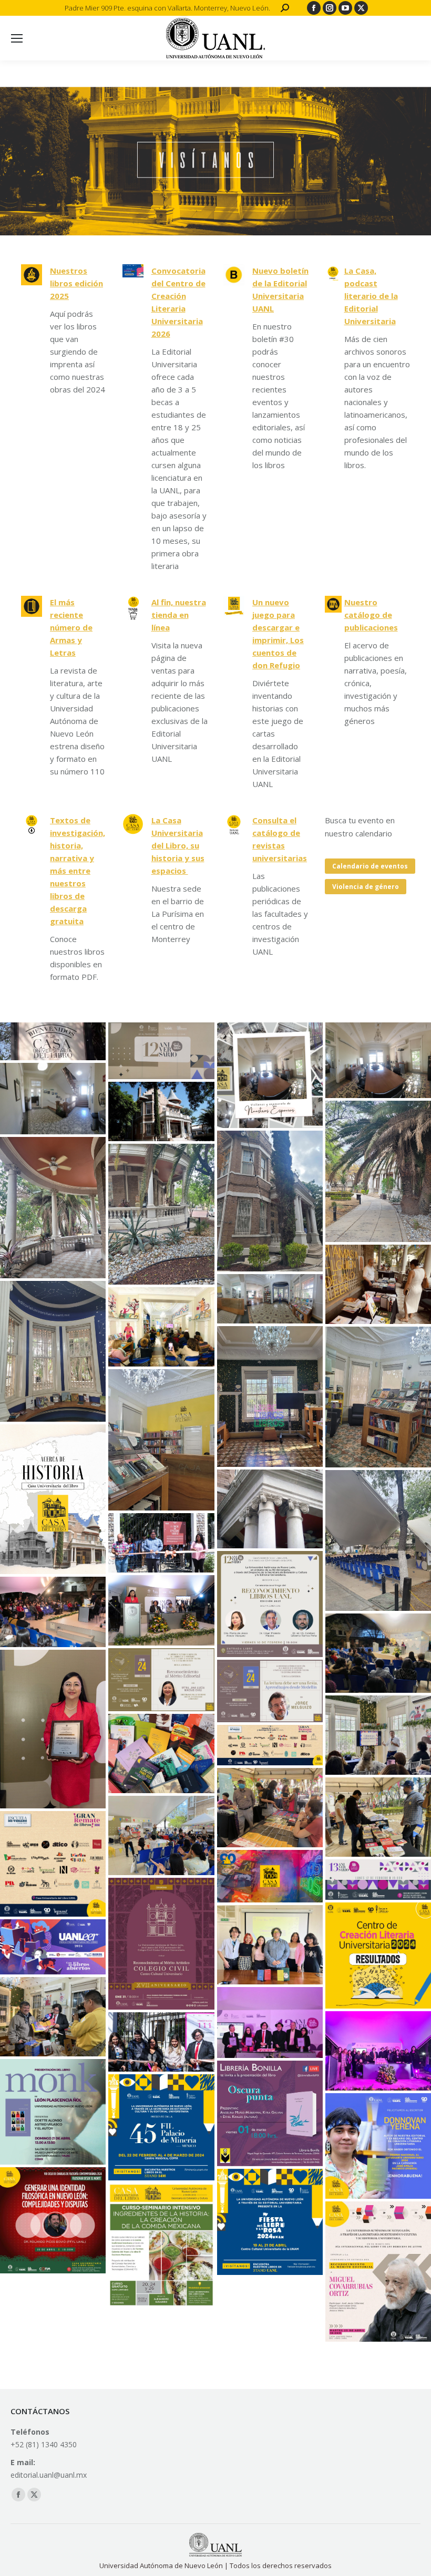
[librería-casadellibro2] (378, 1397)
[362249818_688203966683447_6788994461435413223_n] (270, 1808)
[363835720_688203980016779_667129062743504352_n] (378, 1817)
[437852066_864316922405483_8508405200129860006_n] (378, 2272)
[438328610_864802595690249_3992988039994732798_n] (161, 2245)
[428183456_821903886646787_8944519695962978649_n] (53, 2017)
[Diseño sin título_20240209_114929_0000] (378, 1880)
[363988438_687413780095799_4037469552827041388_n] (53, 1864)
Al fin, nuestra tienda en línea (179, 615)
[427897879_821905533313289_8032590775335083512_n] (378, 2051)
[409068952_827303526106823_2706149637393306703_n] (53, 1947)
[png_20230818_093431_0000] (53, 1499)
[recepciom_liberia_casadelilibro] (270, 1299)
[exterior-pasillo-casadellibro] (378, 1171)
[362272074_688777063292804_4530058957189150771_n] (161, 1835)
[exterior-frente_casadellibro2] (270, 1201)
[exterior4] (161, 1610)
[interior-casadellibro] (53, 1351)
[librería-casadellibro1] (161, 1440)
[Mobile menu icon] (17, 38)
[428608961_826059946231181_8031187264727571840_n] (161, 2127)
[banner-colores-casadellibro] (270, 1876)
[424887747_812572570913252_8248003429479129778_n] (270, 1945)
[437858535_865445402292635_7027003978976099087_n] (53, 2220)
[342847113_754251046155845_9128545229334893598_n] (270, 1691)
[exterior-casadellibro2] (53, 1207)
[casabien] (53, 1041)
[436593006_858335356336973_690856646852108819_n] (378, 2146)
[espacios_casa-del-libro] (378, 1061)
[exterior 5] (378, 1284)
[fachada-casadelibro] (161, 1111)
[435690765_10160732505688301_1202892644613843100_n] (53, 2112)
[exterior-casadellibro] (161, 1214)
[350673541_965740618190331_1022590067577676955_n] (161, 1543)
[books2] (161, 1753)
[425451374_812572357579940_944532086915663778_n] (378, 1955)
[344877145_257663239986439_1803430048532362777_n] (378, 1735)
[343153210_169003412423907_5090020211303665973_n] (53, 1729)
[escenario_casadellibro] (378, 1540)
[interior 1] (161, 1327)
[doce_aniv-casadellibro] (161, 1051)
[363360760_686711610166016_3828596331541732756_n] (270, 1745)
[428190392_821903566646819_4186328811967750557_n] (161, 2042)
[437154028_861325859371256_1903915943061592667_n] (270, 2222)
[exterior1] (378, 1653)
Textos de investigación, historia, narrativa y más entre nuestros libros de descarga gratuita (78, 871)
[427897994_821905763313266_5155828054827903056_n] (270, 2022)
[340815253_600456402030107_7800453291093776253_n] (161, 1680)
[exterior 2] (53, 1612)
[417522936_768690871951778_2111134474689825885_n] (161, 1944)
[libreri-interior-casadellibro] (270, 1396)
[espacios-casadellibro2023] (270, 1075)
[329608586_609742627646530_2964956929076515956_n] (270, 1604)
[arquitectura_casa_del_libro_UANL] (270, 1509)
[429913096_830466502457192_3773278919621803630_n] (270, 2114)
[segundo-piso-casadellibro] (53, 1099)
